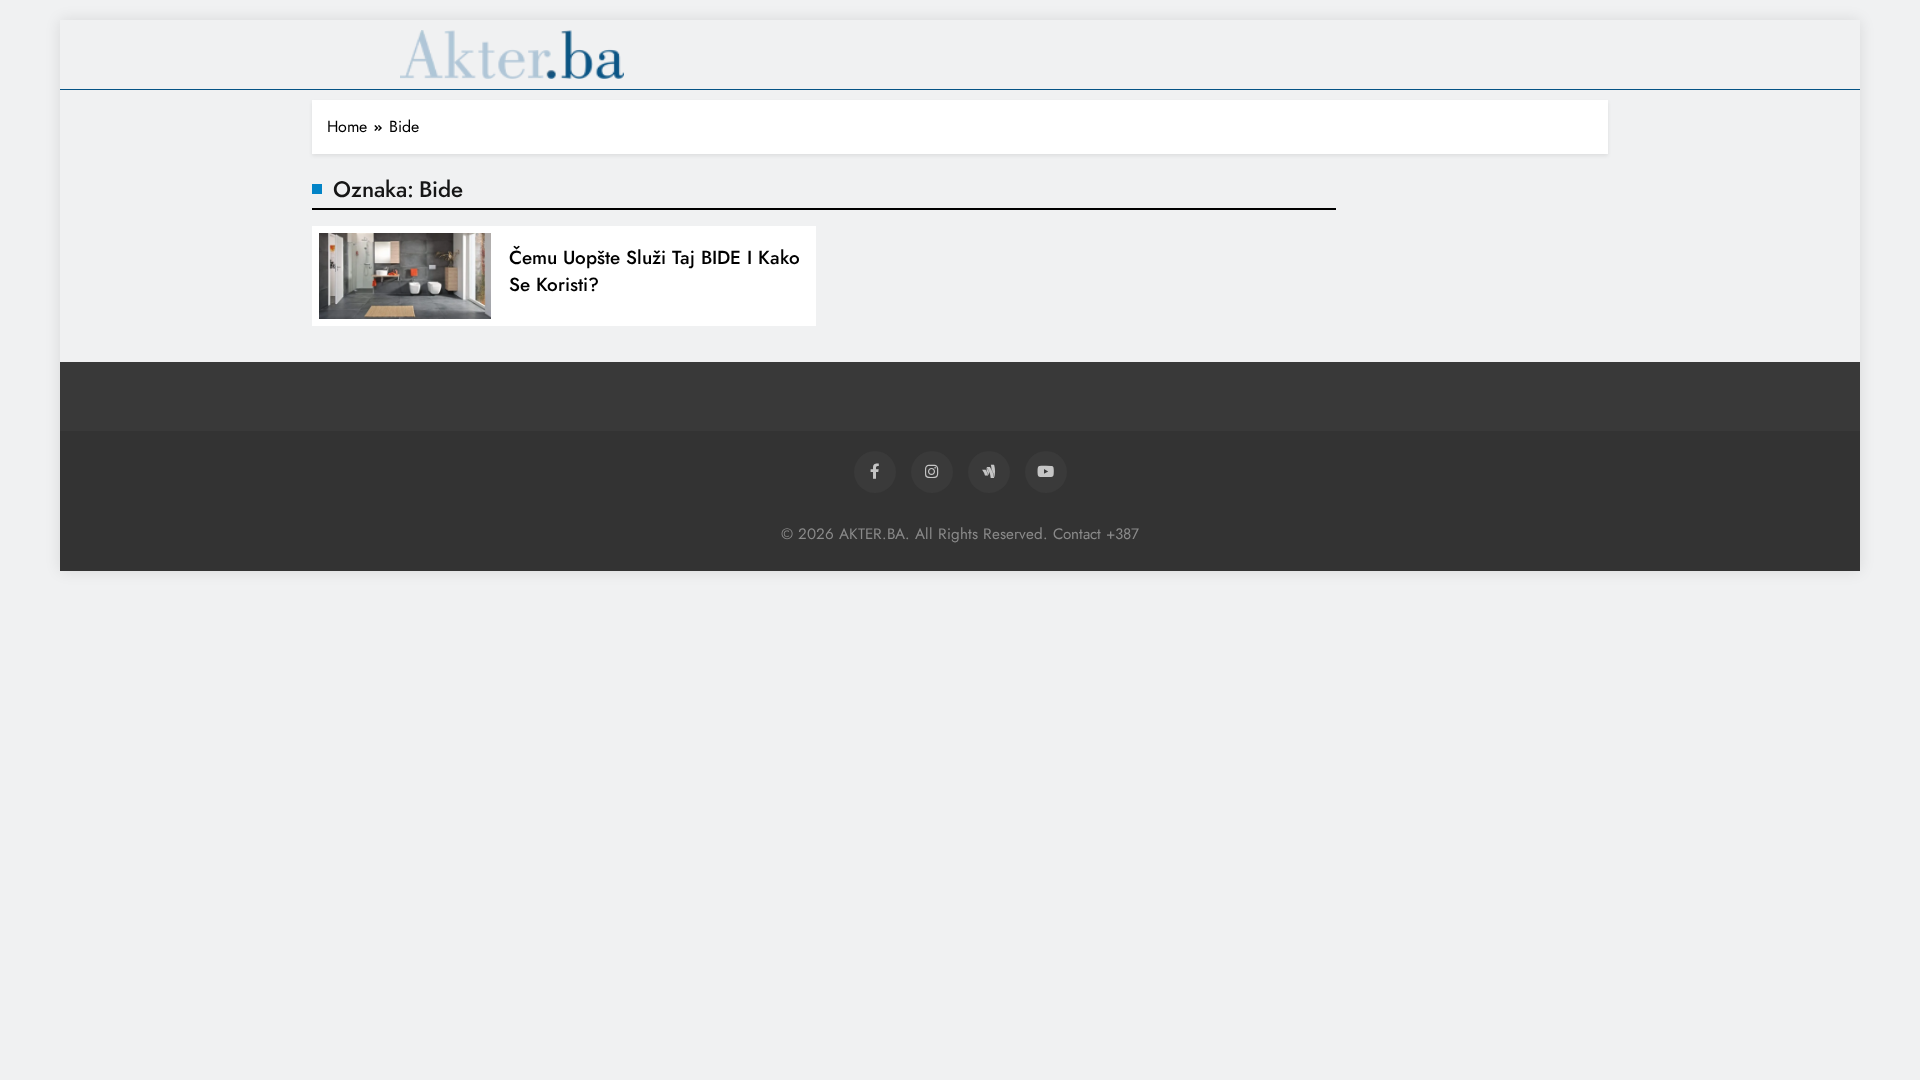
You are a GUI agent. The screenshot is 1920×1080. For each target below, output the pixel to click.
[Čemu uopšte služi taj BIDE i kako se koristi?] (405, 276)
